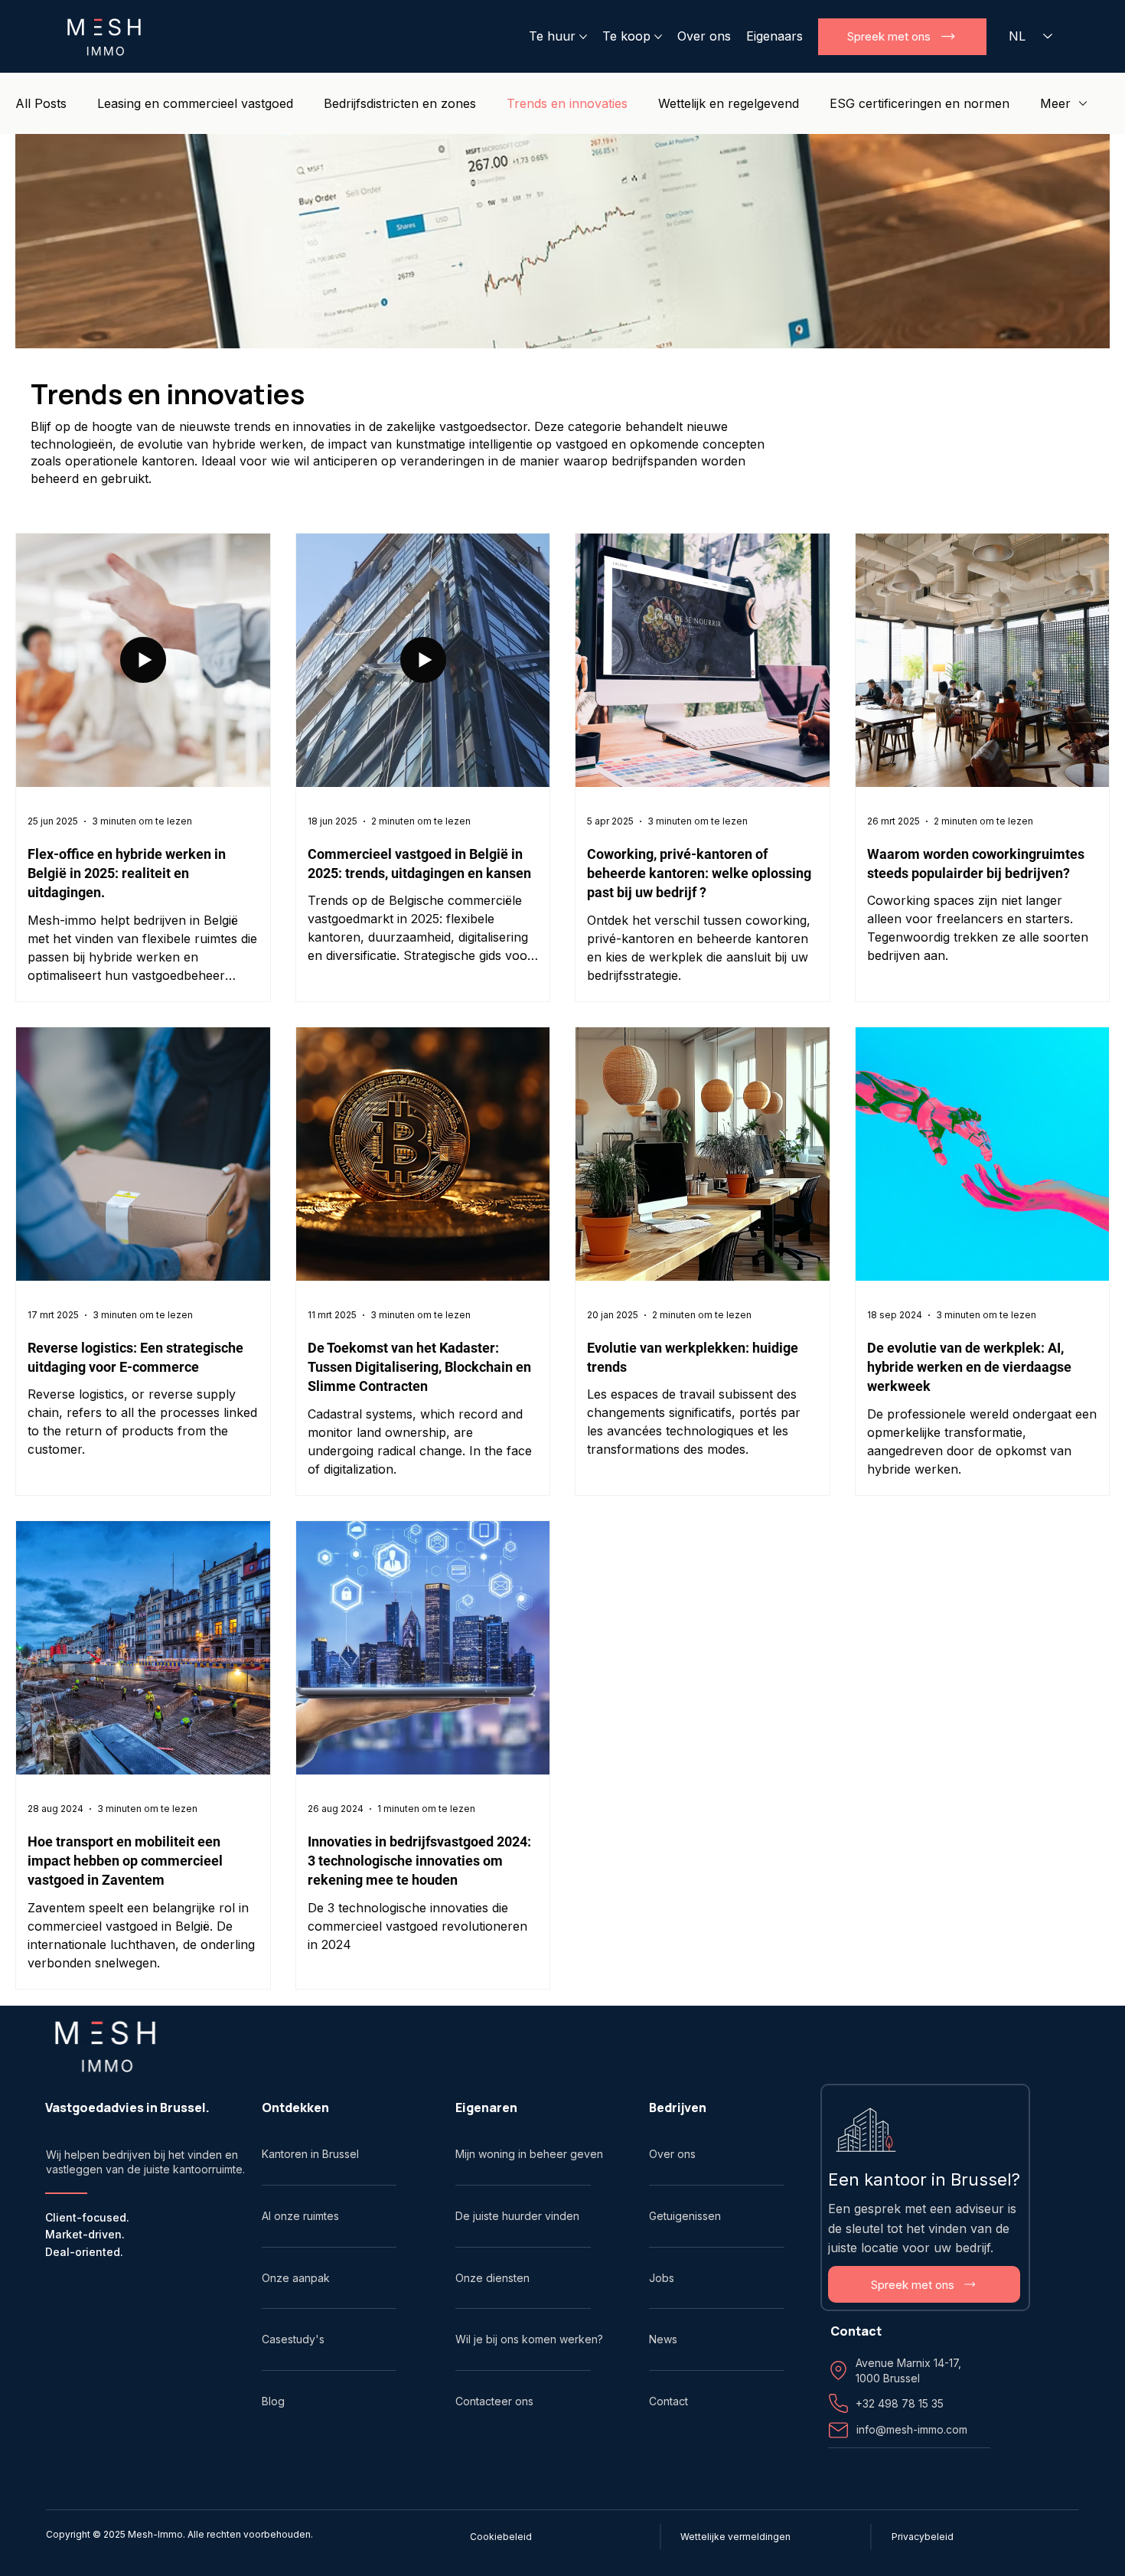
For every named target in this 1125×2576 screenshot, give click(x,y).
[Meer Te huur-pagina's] (583, 37)
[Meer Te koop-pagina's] (658, 37)
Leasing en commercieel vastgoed (195, 103)
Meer (1055, 103)
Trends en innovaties (567, 103)
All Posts (41, 103)
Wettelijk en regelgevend (729, 103)
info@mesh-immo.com (912, 2429)
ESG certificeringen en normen (920, 103)
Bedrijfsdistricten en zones (400, 103)
